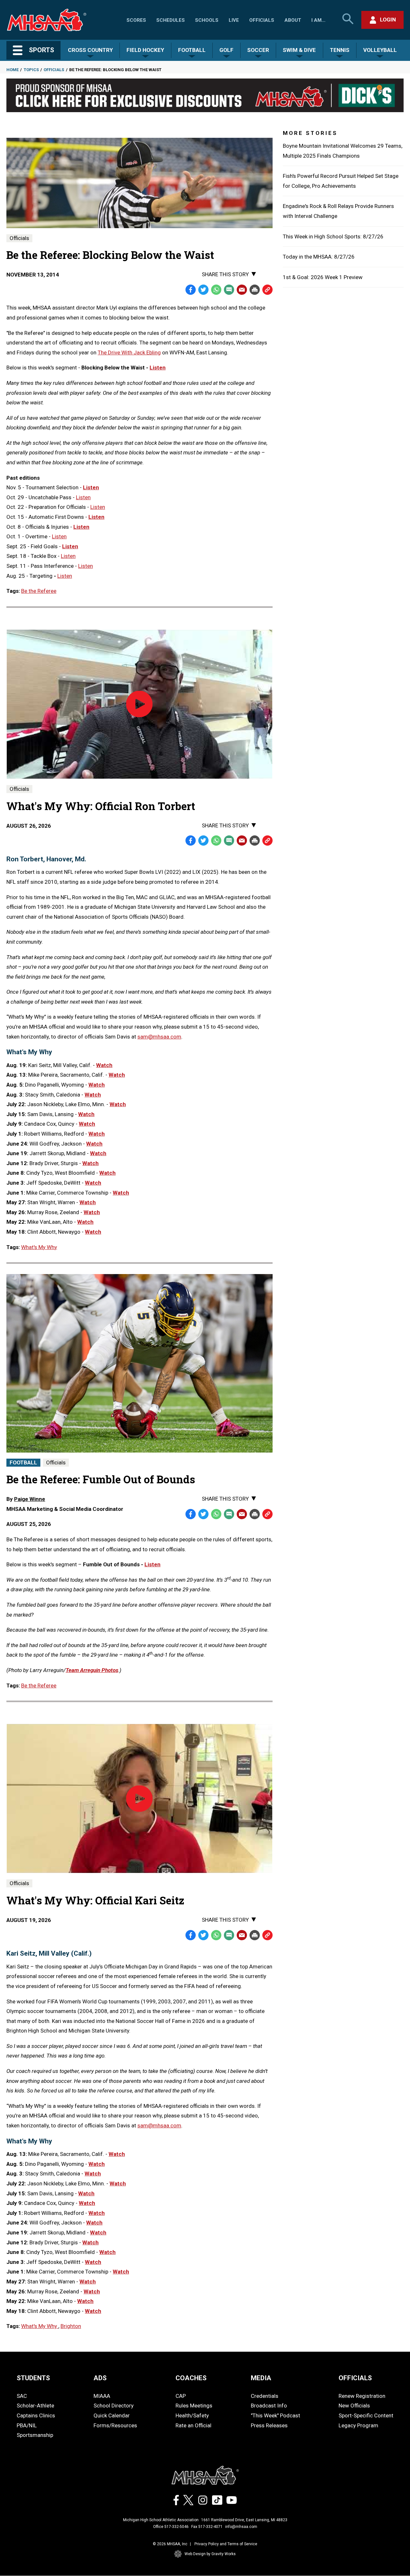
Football (23, 1462)
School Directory (114, 2406)
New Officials (354, 2406)
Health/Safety (192, 2415)
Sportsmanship (35, 2435)
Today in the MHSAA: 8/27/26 (319, 257)
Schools (207, 20)
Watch (104, 1065)
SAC (22, 2396)
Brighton (71, 2326)
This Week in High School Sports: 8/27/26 (333, 236)
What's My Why (39, 1247)
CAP (181, 2396)
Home (12, 70)
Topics (31, 70)
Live (234, 20)
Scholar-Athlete (35, 2406)
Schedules (171, 20)
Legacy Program (358, 2425)
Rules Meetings (194, 2406)
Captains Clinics (36, 2415)
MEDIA (261, 2378)
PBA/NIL (27, 2425)
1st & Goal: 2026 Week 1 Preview (323, 277)
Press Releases (269, 2425)
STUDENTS (33, 2378)
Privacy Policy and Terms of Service (226, 2544)
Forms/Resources (115, 2425)
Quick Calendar (112, 2415)
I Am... (318, 20)
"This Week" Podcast (275, 2415)
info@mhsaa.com (241, 2527)
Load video (148, 716)
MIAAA (102, 2396)
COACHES (191, 2378)
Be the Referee (39, 591)
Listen (158, 368)
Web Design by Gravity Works (210, 2554)
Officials (262, 20)
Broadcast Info (269, 2406)
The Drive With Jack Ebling (129, 352)
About (293, 20)
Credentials (265, 2396)
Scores (136, 20)
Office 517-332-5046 (171, 2527)
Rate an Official (193, 2425)
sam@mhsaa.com (159, 1037)
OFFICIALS (355, 2378)
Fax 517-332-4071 (207, 2527)
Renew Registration (362, 2396)
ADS (100, 2378)
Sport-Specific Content (366, 2415)
